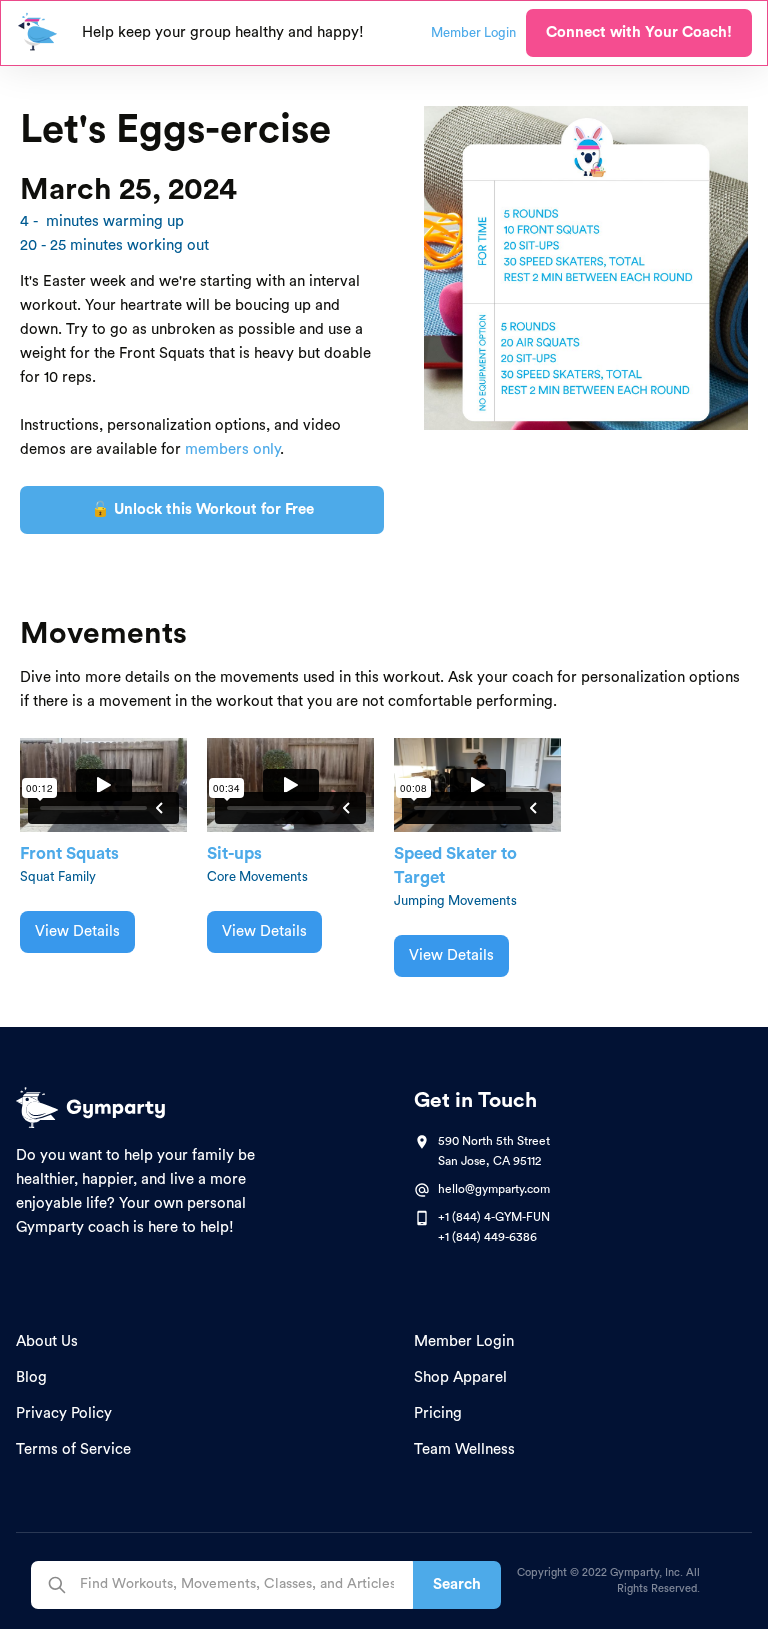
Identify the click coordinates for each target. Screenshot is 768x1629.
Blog (31, 1377)
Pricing (438, 1413)
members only (232, 449)
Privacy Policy (64, 1413)
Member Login (464, 1341)
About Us (47, 1341)
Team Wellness (464, 1449)
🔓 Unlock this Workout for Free (202, 509)
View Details (77, 931)
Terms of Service (73, 1449)
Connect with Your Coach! (639, 32)
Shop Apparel (460, 1377)
